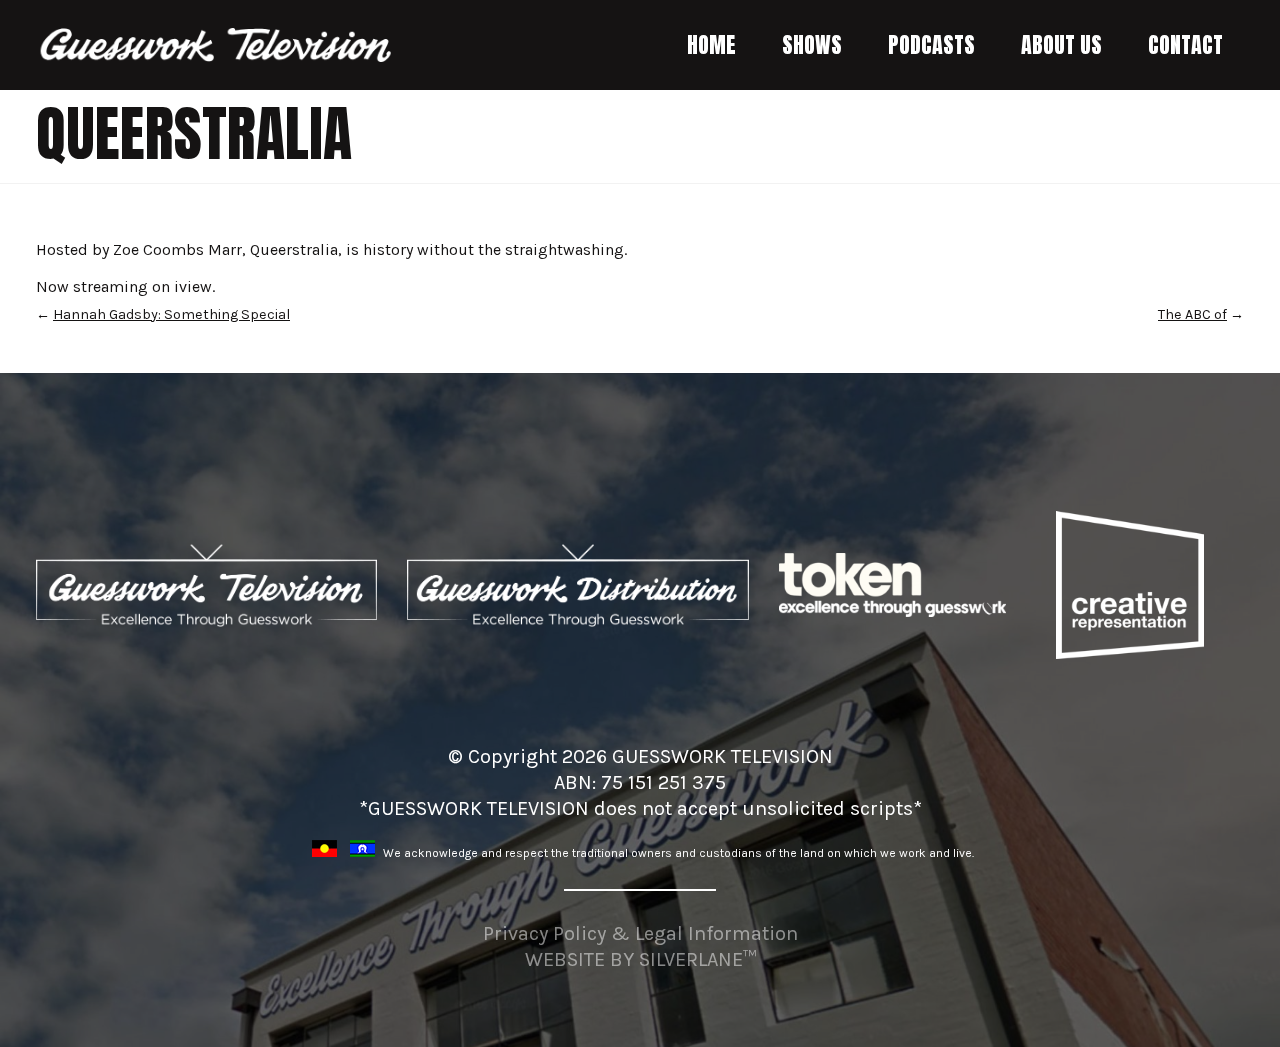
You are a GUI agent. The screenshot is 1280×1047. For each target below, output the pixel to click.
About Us (1061, 44)
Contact (1185, 44)
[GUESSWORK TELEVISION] (217, 45)
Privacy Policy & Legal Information (640, 933)
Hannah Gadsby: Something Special (171, 314)
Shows (812, 44)
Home (711, 44)
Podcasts (931, 44)
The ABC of (1192, 314)
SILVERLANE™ (697, 959)
